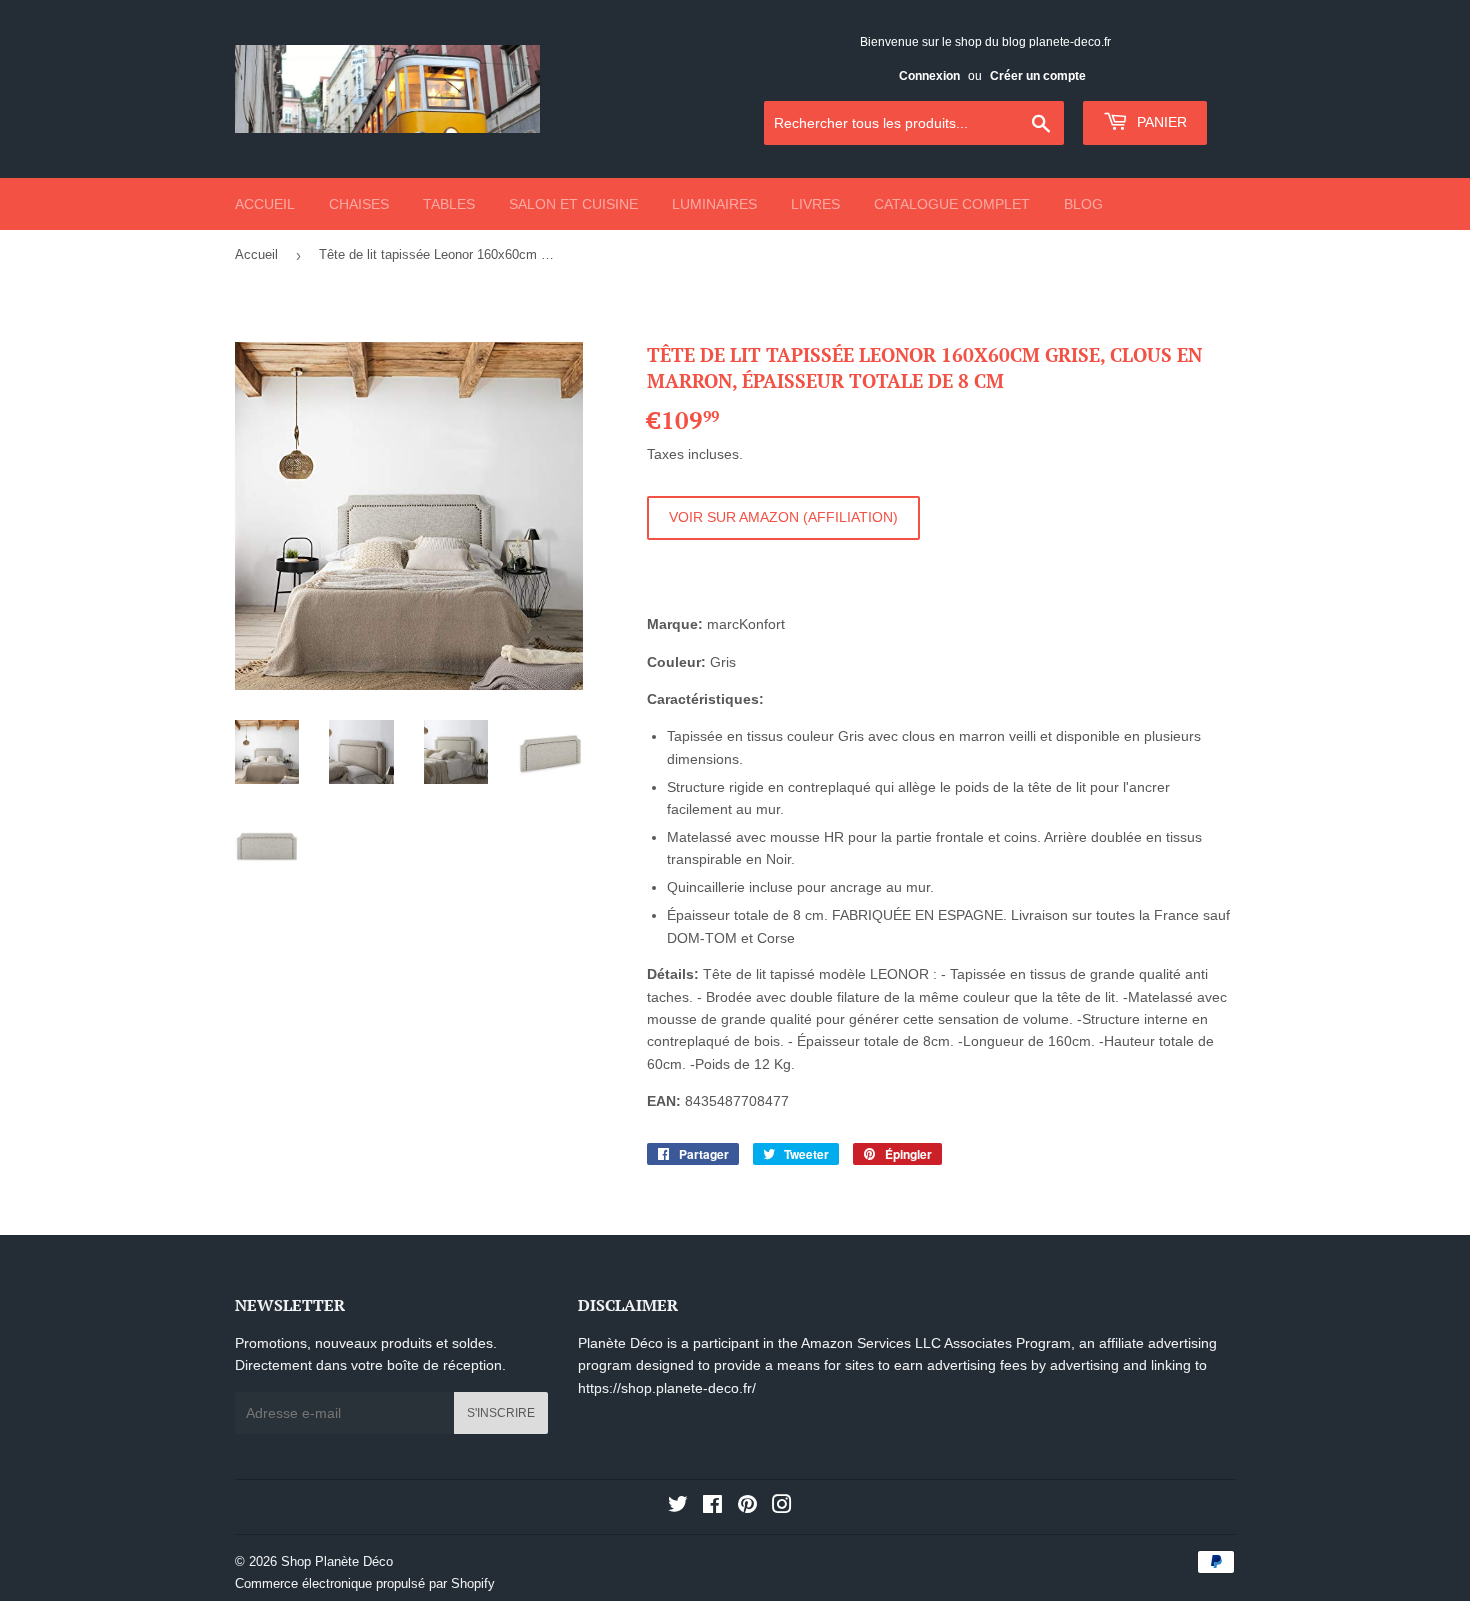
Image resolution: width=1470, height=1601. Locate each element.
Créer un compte (1038, 76)
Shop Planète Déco (337, 1561)
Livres (815, 204)
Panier (1160, 122)
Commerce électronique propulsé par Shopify (365, 1583)
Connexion (929, 76)
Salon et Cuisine (573, 204)
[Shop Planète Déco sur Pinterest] (747, 1507)
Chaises (359, 204)
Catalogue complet (952, 204)
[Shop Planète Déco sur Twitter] (678, 1507)
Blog (1083, 204)
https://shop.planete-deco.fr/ (667, 1388)
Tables (449, 204)
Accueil (265, 204)
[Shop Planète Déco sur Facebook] (712, 1507)
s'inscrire (501, 1413)
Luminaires (714, 204)
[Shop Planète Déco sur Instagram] (782, 1507)
